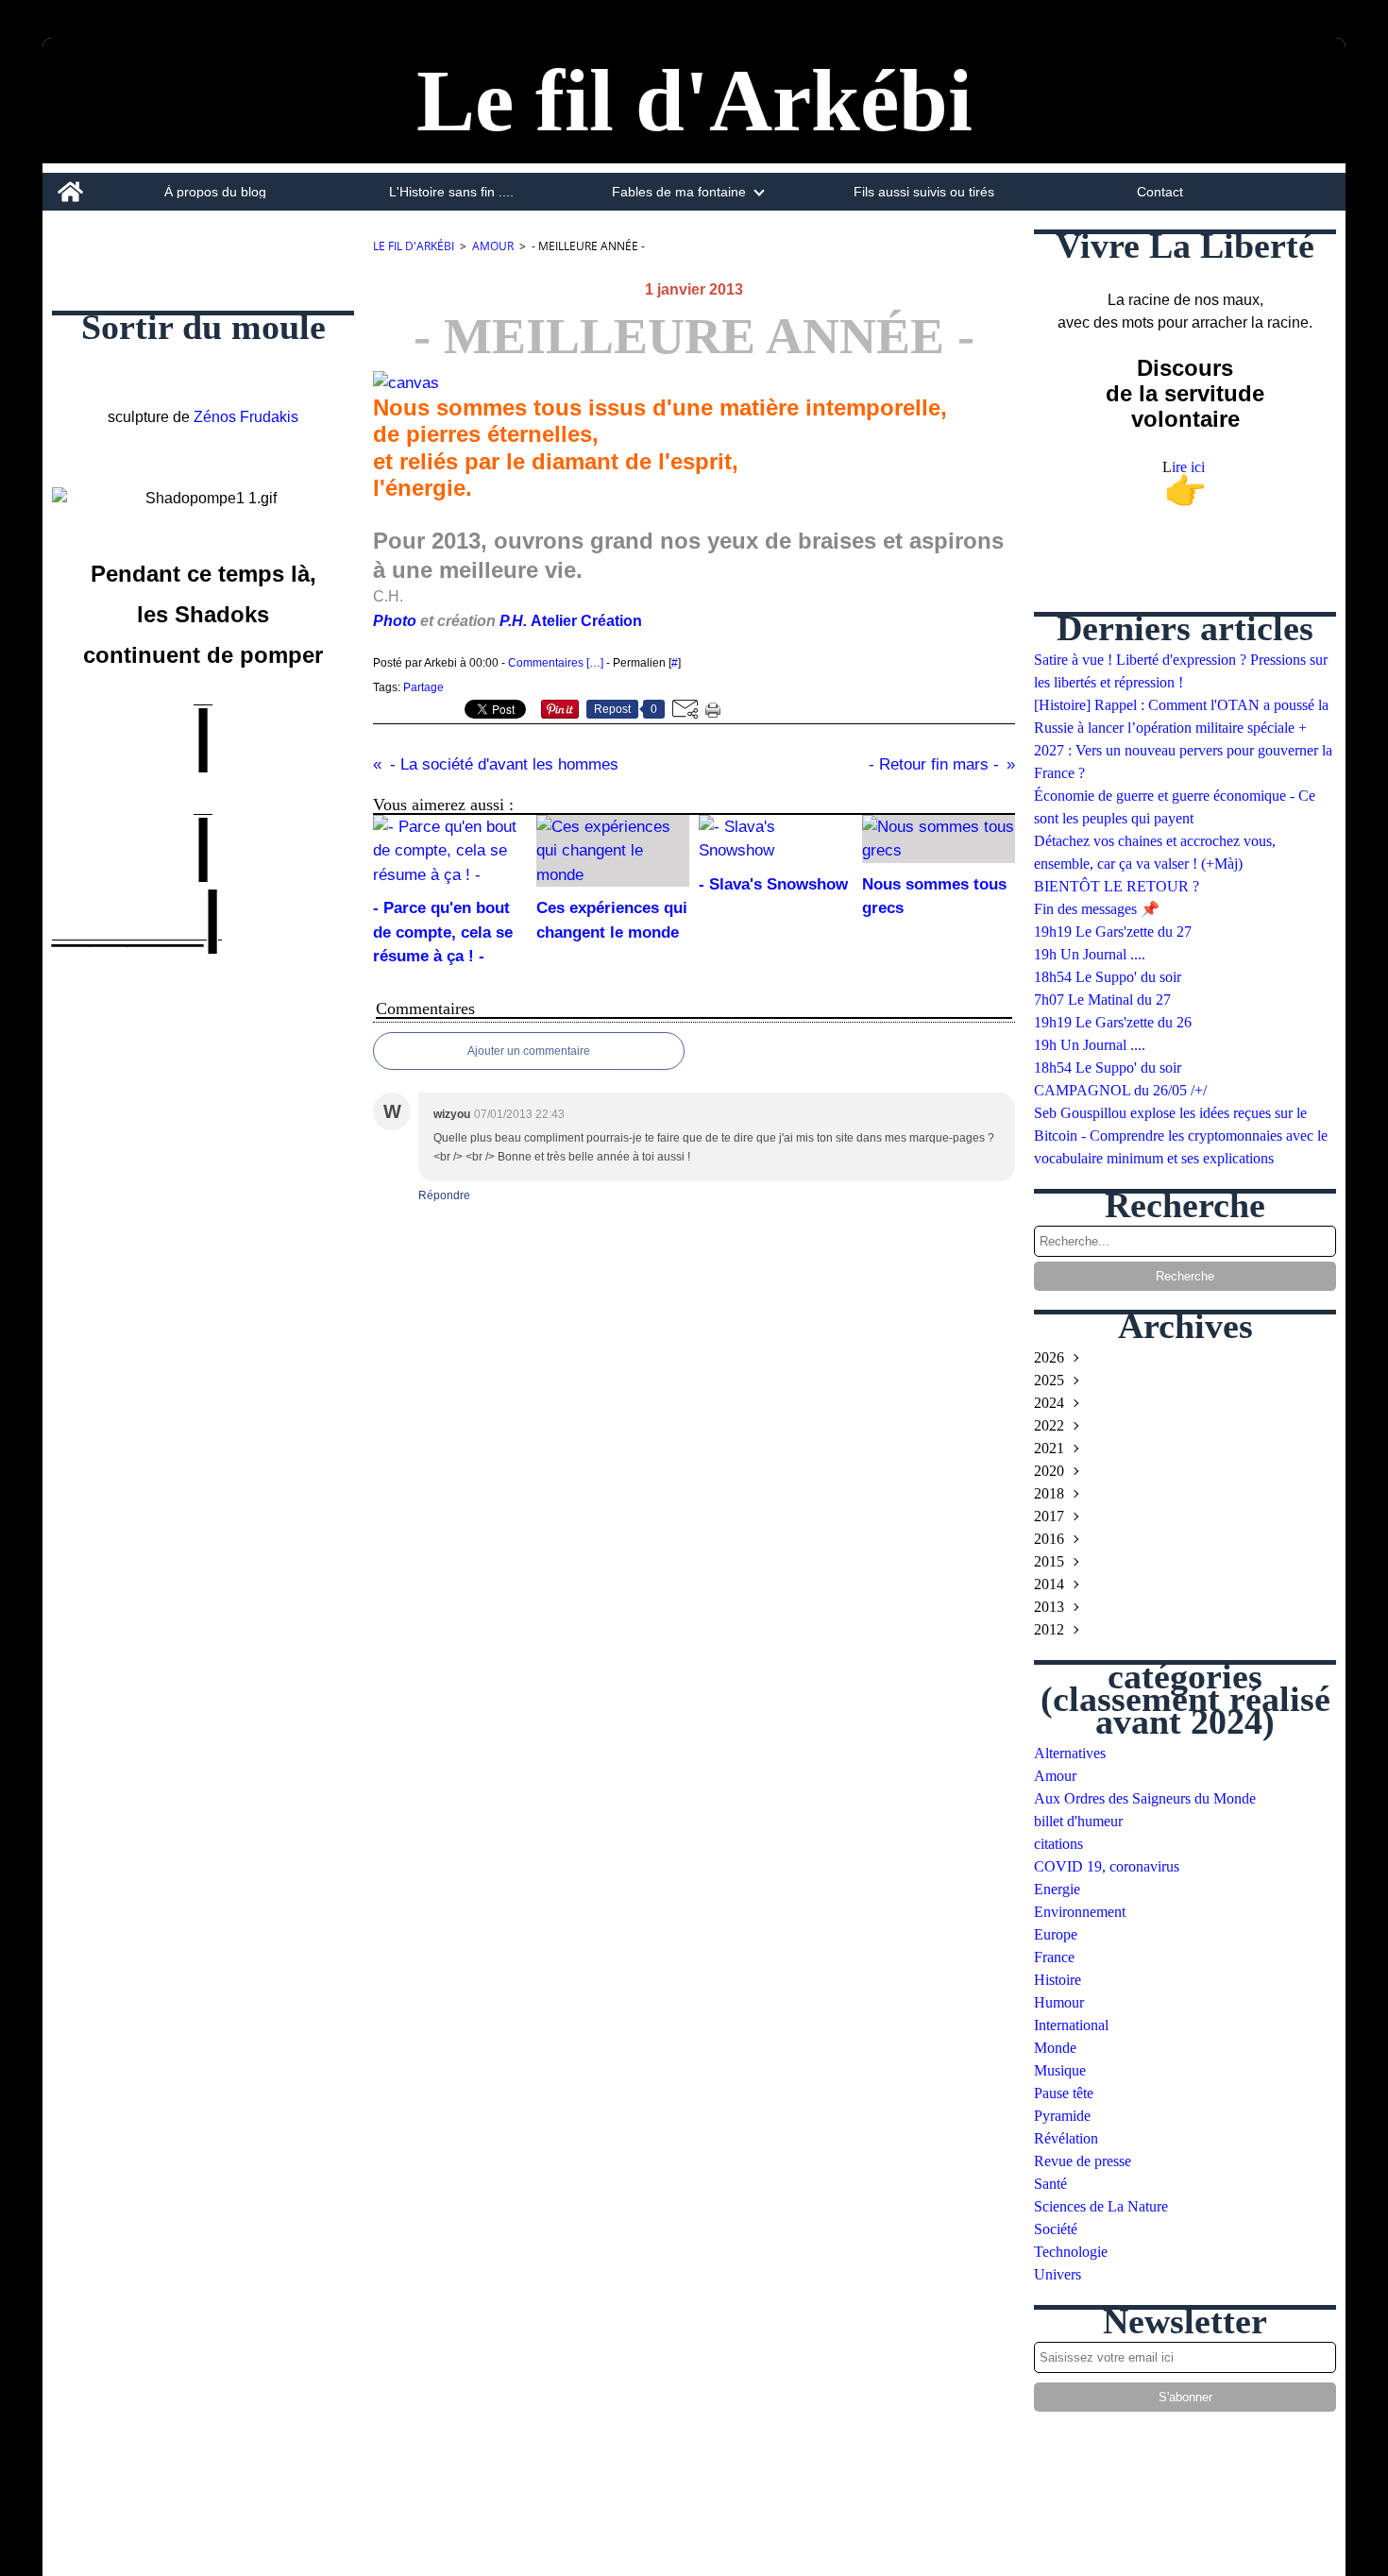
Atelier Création (586, 621)
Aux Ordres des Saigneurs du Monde (1145, 1798)
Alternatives (1070, 1753)
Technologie (1071, 2252)
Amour (493, 246)
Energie (1057, 1889)
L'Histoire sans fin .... (451, 192)
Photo (395, 621)
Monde (1055, 2048)
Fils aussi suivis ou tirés (924, 192)
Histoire (1058, 1980)
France (1054, 1957)
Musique (1060, 2070)
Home (70, 180)
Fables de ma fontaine (679, 192)
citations (1058, 1844)
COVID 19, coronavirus (1107, 1866)
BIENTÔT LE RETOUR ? (1117, 886)
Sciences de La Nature (1101, 2206)
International (1071, 2025)
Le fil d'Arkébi (414, 246)
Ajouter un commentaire (529, 1051)
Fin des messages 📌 (1097, 909)
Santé (1050, 2184)
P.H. (515, 621)
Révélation (1066, 2138)
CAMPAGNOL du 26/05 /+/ (1120, 1090)
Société (1056, 2229)
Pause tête (1064, 2093)
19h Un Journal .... (1090, 954)
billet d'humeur (1078, 1821)
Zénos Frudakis (246, 417)
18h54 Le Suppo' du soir (1108, 977)
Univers (1058, 2274)
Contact (1160, 192)
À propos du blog (215, 192)
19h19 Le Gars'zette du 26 (1113, 1022)
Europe (1056, 1934)
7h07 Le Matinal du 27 (1102, 1000)
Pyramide (1062, 2116)
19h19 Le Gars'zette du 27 (1113, 932)
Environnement (1080, 1912)
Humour (1059, 2002)
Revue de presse (1083, 2161)
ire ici (1190, 467)
